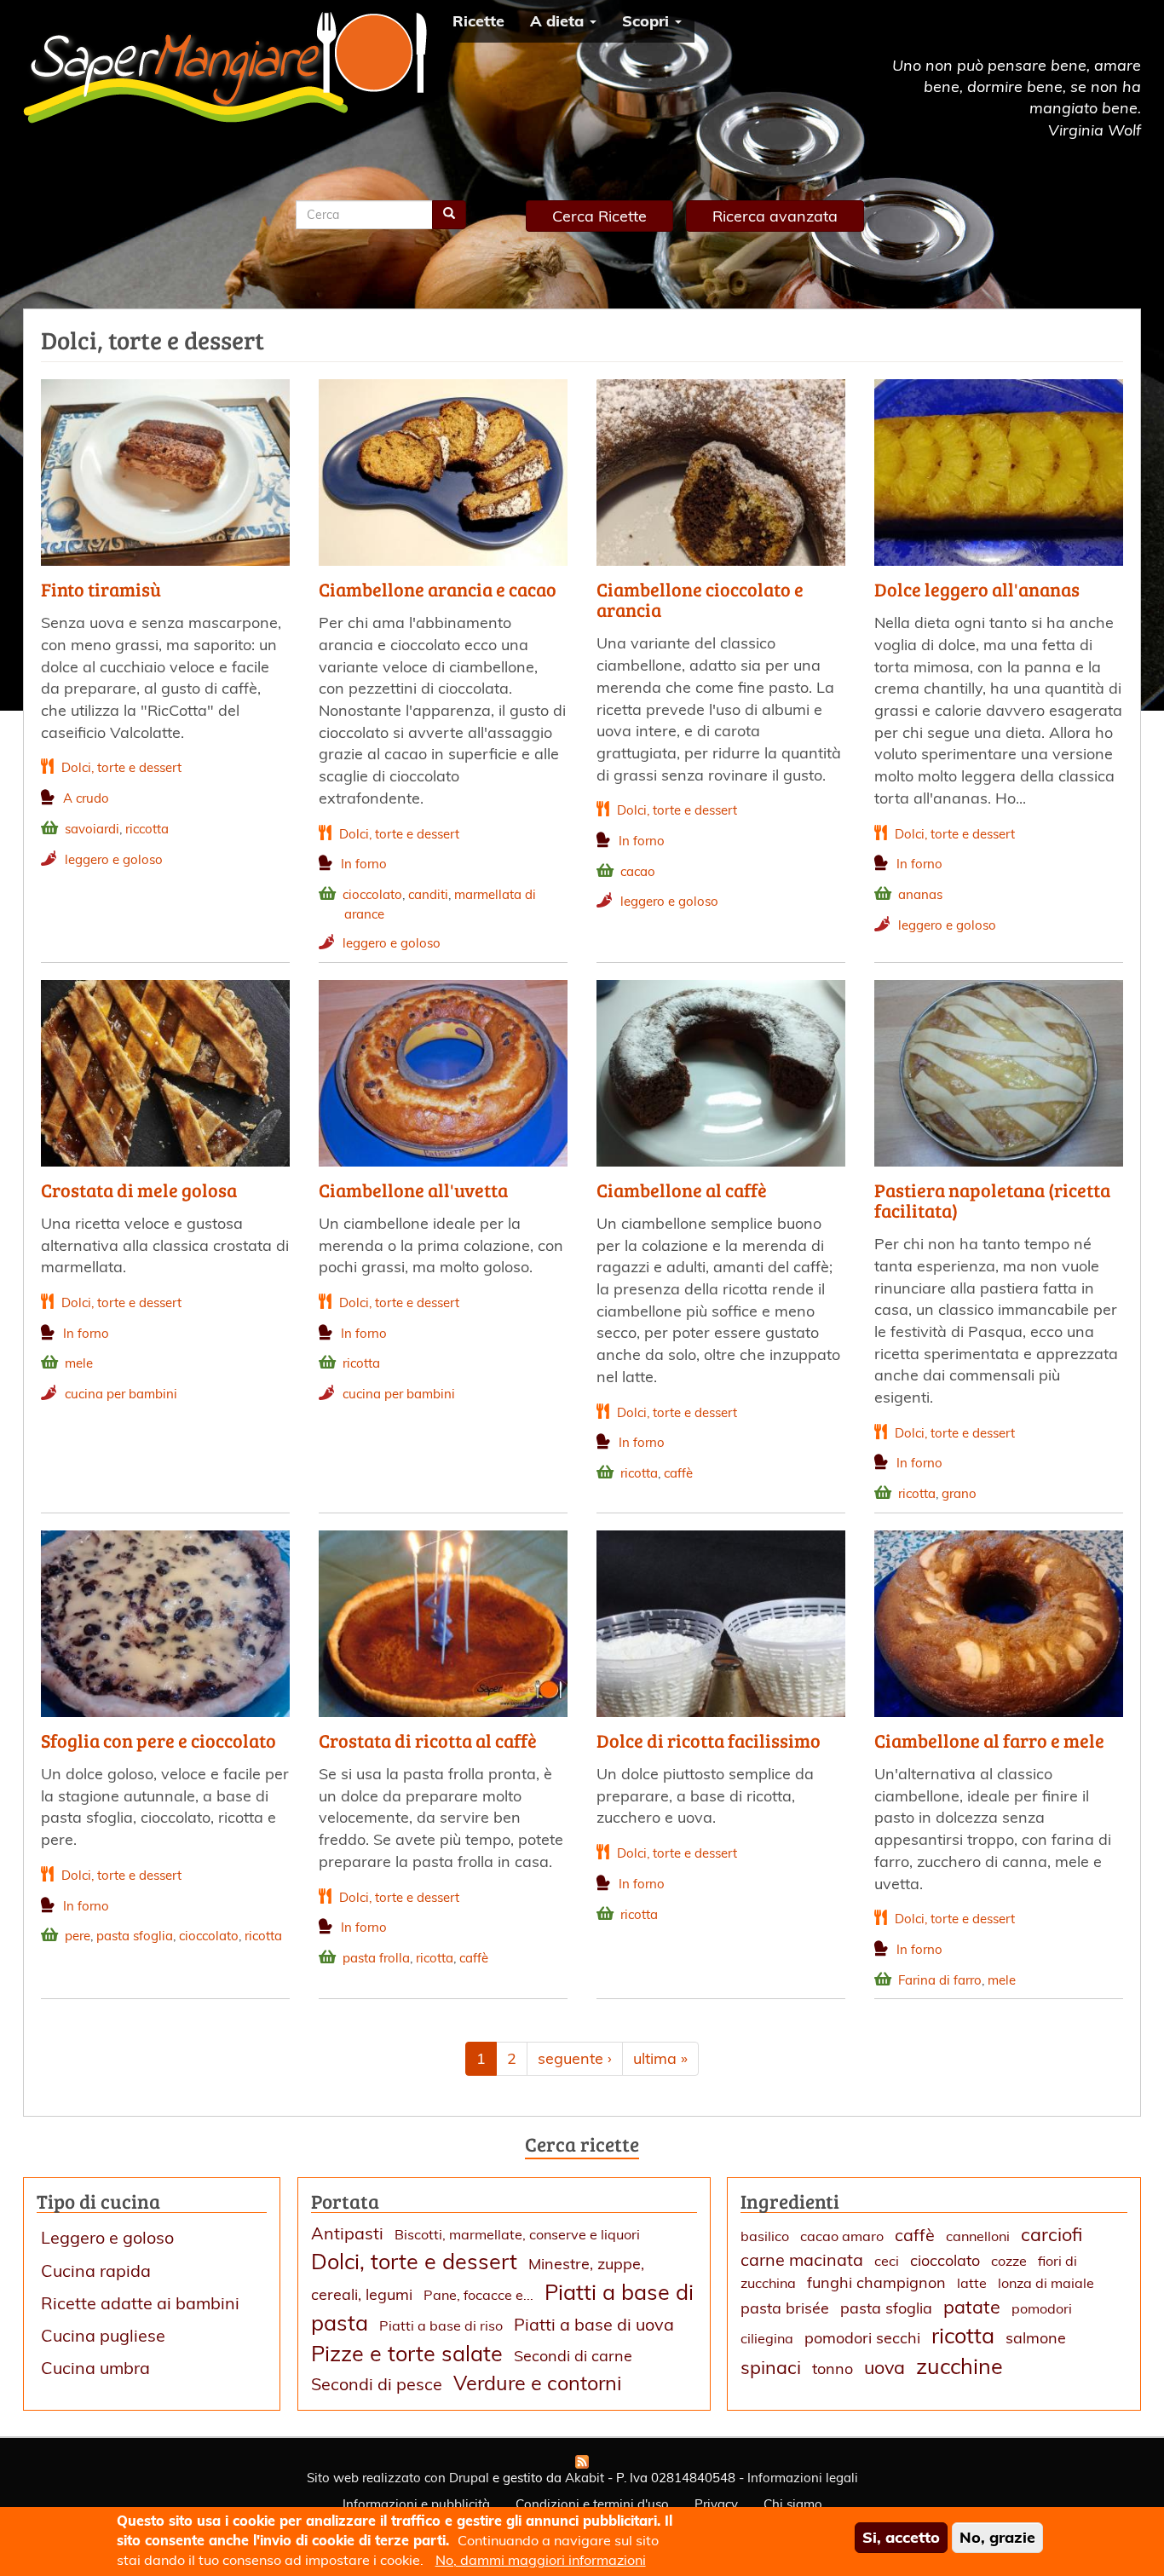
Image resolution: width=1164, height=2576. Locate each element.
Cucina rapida (96, 2271)
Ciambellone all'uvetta (413, 1190)
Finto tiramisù (101, 589)
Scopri (648, 21)
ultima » (660, 2058)
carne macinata (802, 2259)
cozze (1009, 2261)
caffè (678, 1473)
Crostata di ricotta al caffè (428, 1740)
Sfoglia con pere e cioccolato (158, 1740)
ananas (920, 894)
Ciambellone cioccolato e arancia (700, 599)
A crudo (86, 798)
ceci (887, 2261)
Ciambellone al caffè (682, 1190)
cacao (638, 871)
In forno (364, 864)
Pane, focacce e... (478, 2295)
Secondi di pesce (377, 2384)
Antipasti (347, 2233)
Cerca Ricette (599, 216)
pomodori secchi (862, 2338)
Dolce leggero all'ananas (977, 589)
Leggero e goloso (107, 2237)
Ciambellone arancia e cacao (438, 589)
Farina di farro (940, 1980)
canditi (428, 894)
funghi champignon (876, 2282)
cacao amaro (842, 2236)
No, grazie (997, 2537)
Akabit (585, 2478)
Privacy (716, 2504)
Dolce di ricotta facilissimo (709, 1740)
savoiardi (92, 829)
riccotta (147, 829)
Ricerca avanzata (775, 216)
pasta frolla (376, 1958)
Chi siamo (793, 2504)
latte (972, 2283)
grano (959, 1493)
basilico (765, 2236)
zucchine (959, 2366)
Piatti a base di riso (441, 2325)
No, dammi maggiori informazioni (541, 2560)
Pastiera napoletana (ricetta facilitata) (992, 1200)
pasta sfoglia (135, 1936)
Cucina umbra (95, 2368)
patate (972, 2306)
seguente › (575, 2058)
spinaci (771, 2367)
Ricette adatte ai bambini (140, 2303)
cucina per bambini (121, 1394)
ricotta (361, 1363)
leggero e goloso (114, 859)
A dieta (559, 21)
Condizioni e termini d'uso (592, 2504)
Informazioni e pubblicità (416, 2504)
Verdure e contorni (538, 2383)
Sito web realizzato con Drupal (398, 2478)
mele (79, 1363)
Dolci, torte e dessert (121, 767)
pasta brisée (785, 2308)
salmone (1036, 2338)
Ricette (478, 21)
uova (885, 2367)
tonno (833, 2369)
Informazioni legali (803, 2478)
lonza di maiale (1046, 2283)
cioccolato (372, 894)
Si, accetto (901, 2537)
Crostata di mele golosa (139, 1190)
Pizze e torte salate (407, 2353)
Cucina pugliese (103, 2335)
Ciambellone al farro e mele (989, 1740)
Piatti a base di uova (594, 2324)
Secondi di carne (573, 2356)
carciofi (1052, 2234)
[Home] (231, 67)
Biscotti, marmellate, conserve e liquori (517, 2234)
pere (78, 1936)
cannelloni (978, 2236)
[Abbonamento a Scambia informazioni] (582, 2462)
